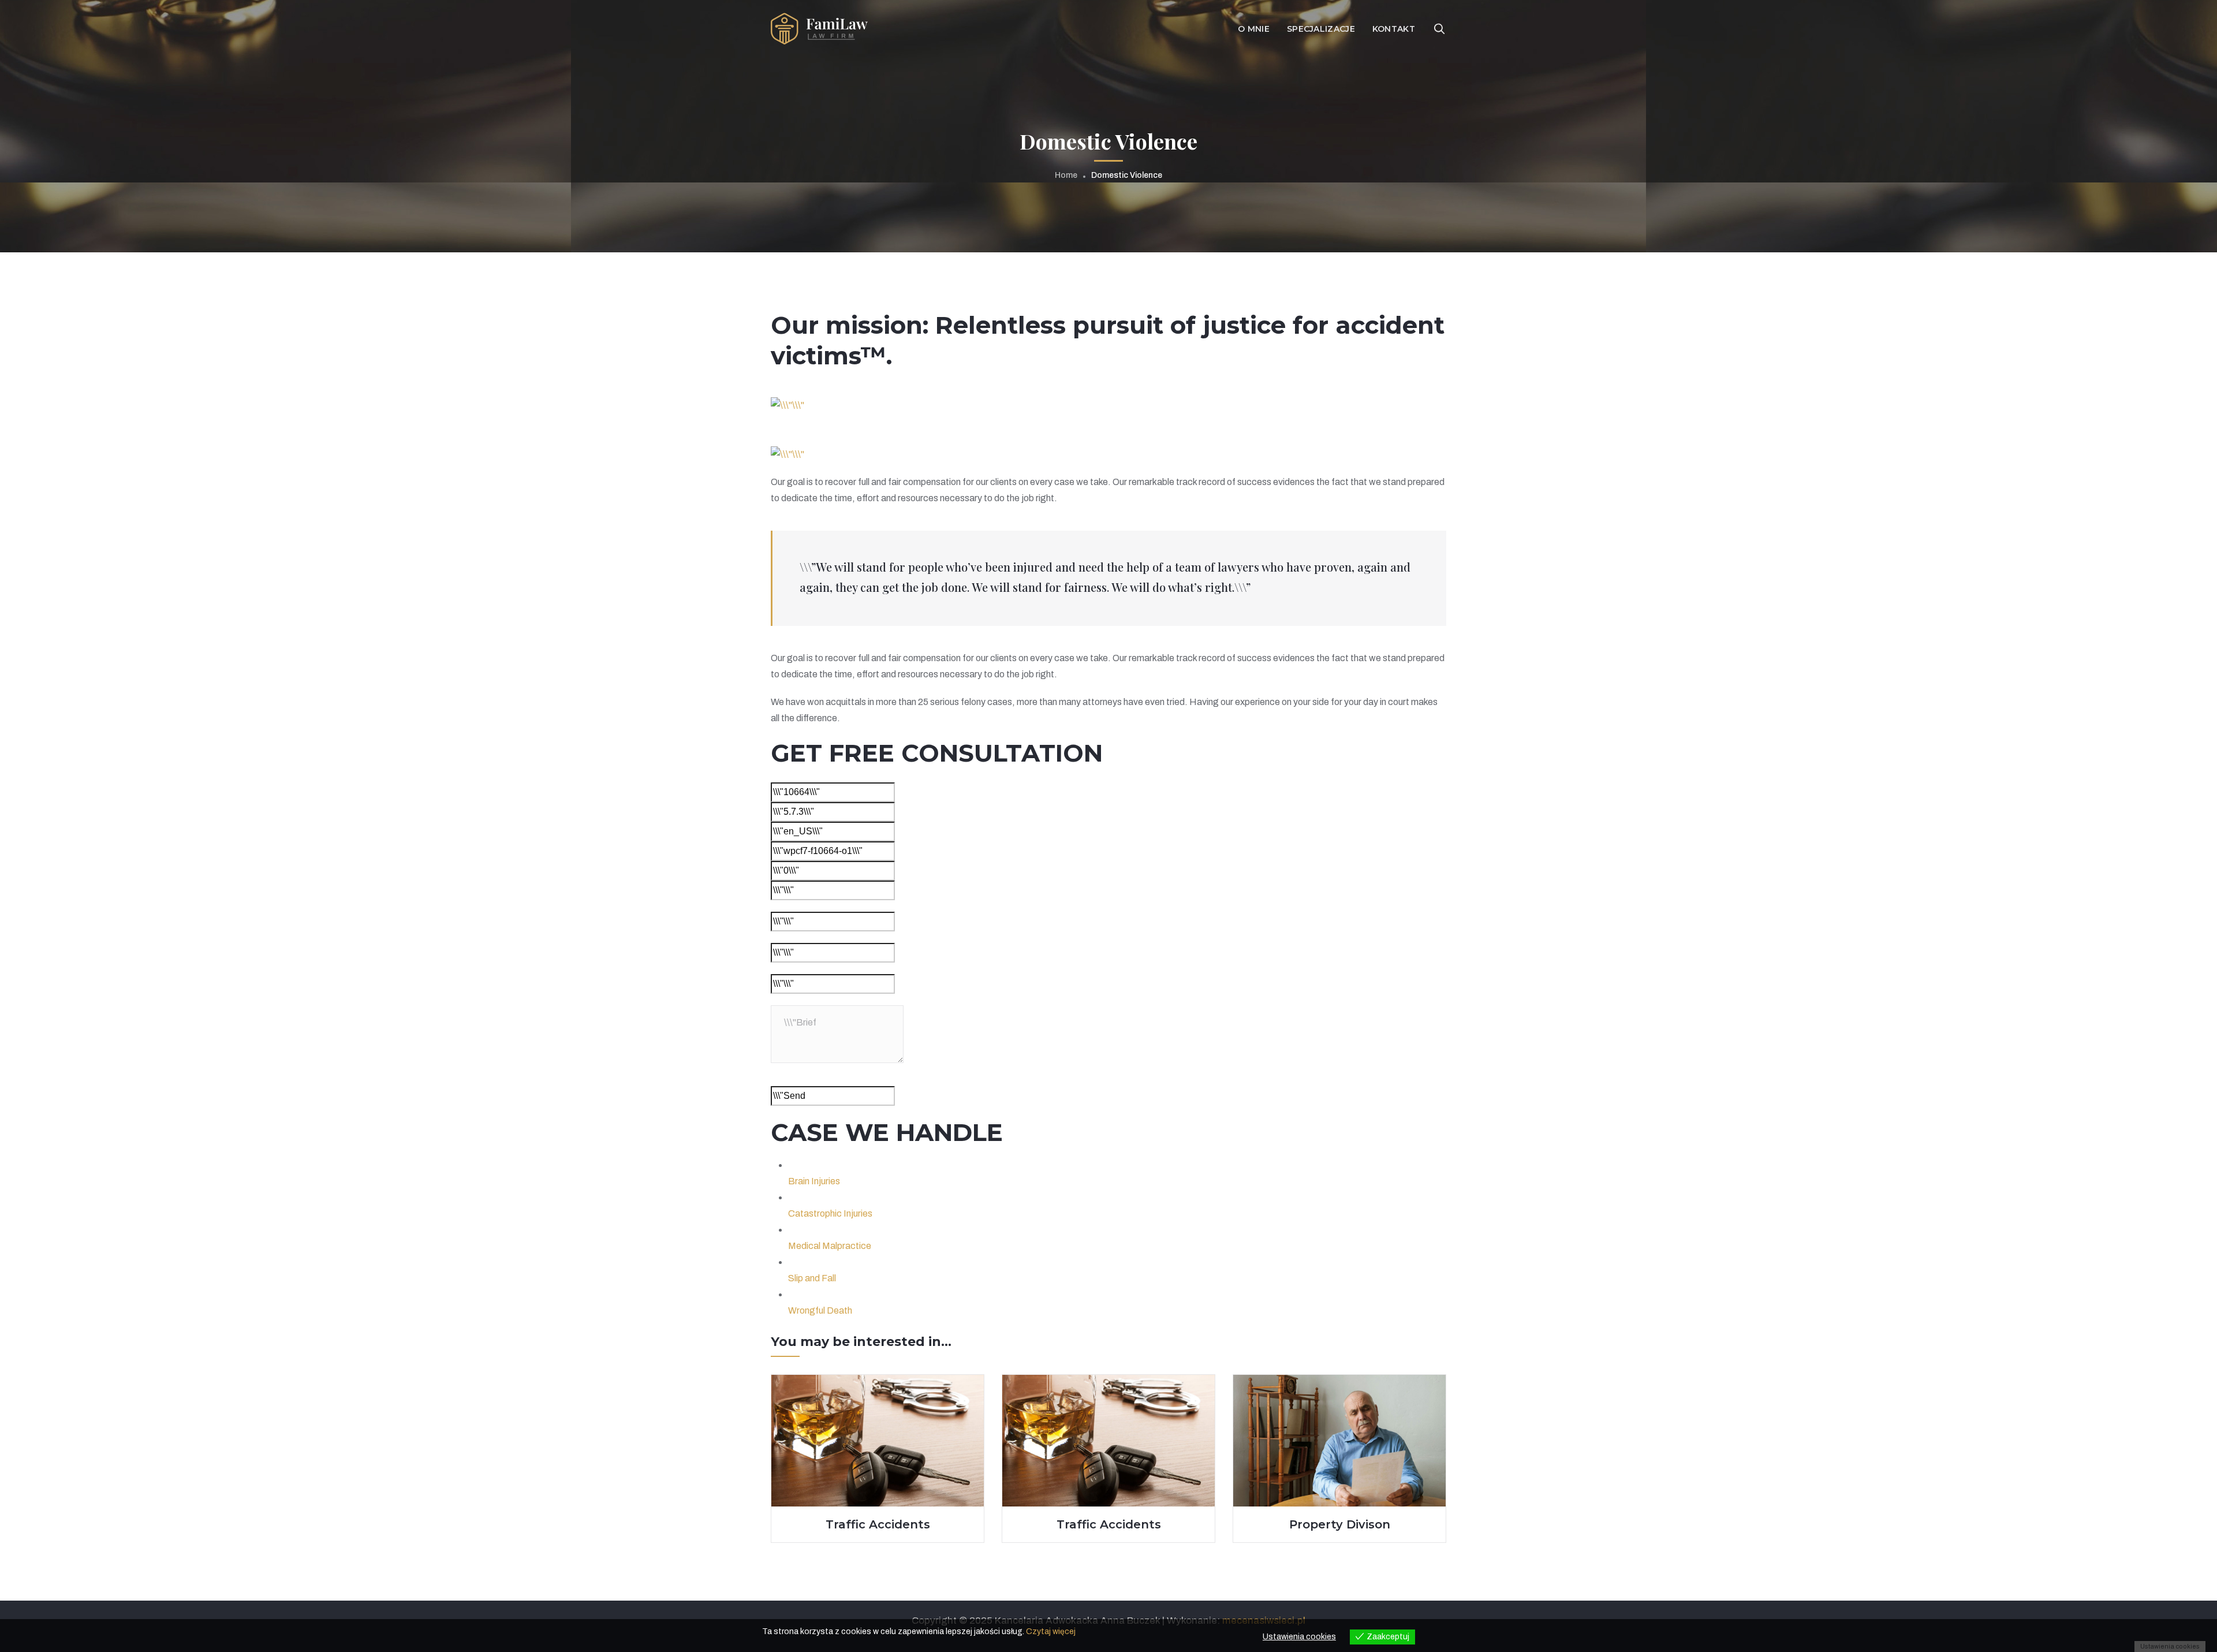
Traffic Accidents (878, 1524)
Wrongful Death (820, 1310)
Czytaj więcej (1051, 1632)
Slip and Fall (812, 1278)
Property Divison (1340, 1524)
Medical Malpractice (830, 1246)
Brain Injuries (814, 1181)
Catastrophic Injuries (830, 1213)
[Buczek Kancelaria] (819, 28)
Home (1066, 175)
